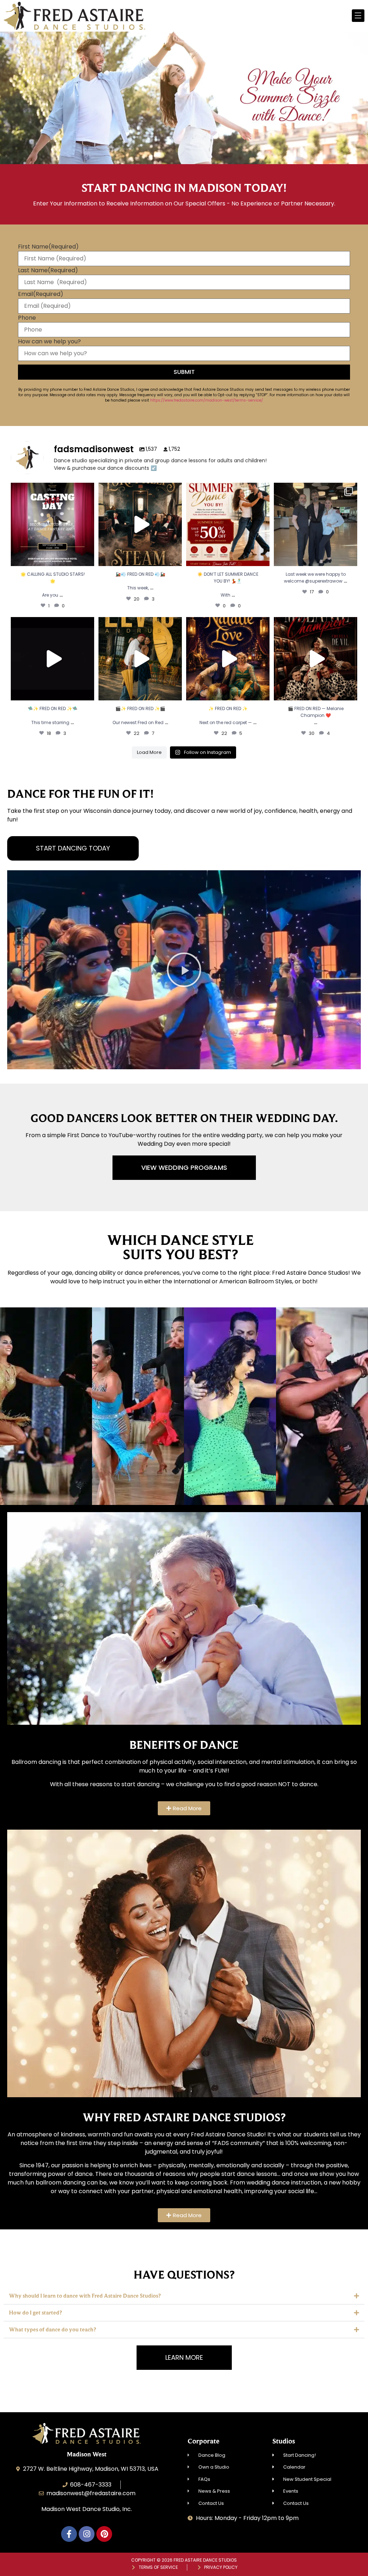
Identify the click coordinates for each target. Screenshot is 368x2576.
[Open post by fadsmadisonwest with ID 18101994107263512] (52, 659)
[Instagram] (87, 2534)
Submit (184, 372)
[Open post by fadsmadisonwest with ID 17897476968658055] (140, 659)
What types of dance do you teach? (52, 2329)
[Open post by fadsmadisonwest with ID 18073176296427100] (52, 524)
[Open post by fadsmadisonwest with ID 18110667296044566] (316, 659)
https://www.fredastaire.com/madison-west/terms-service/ (207, 400)
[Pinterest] (104, 2534)
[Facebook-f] (69, 2534)
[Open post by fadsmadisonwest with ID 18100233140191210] (316, 524)
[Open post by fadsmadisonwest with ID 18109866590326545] (228, 659)
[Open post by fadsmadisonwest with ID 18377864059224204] (228, 524)
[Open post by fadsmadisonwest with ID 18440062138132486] (140, 524)
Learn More (46, 1452)
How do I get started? (35, 2313)
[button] (184, 970)
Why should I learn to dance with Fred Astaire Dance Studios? (85, 2296)
